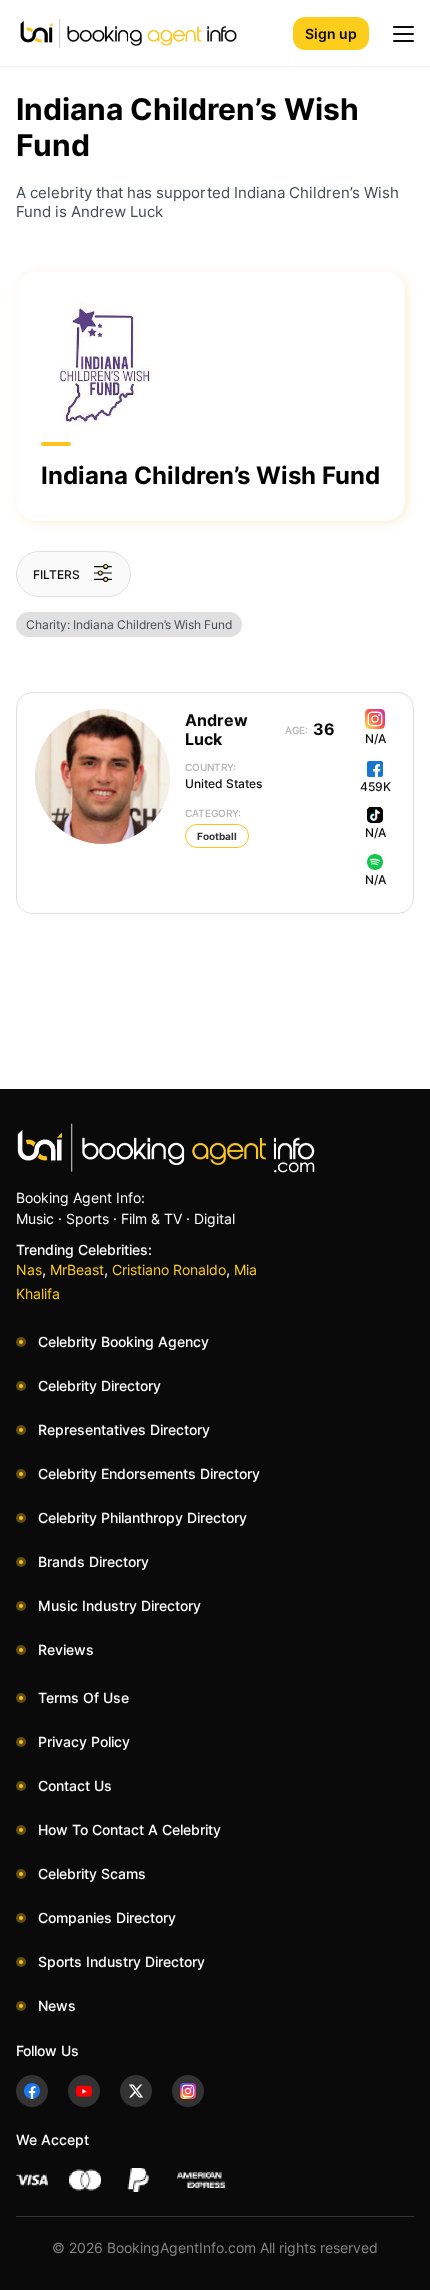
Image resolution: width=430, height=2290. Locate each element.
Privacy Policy (84, 1741)
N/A (375, 738)
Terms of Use (83, 1697)
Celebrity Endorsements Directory (149, 1473)
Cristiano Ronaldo (169, 1269)
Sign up (331, 33)
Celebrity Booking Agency (123, 1341)
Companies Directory (107, 1917)
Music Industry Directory (119, 1605)
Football (217, 836)
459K (375, 786)
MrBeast (77, 1269)
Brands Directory (93, 1561)
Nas (29, 1269)
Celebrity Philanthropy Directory (142, 1517)
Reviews (66, 1649)
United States (223, 776)
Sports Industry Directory (121, 1961)
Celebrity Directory (99, 1385)
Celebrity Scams (92, 1873)
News (57, 2005)
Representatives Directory (124, 1429)
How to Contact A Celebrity (129, 1829)
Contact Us (75, 1785)
